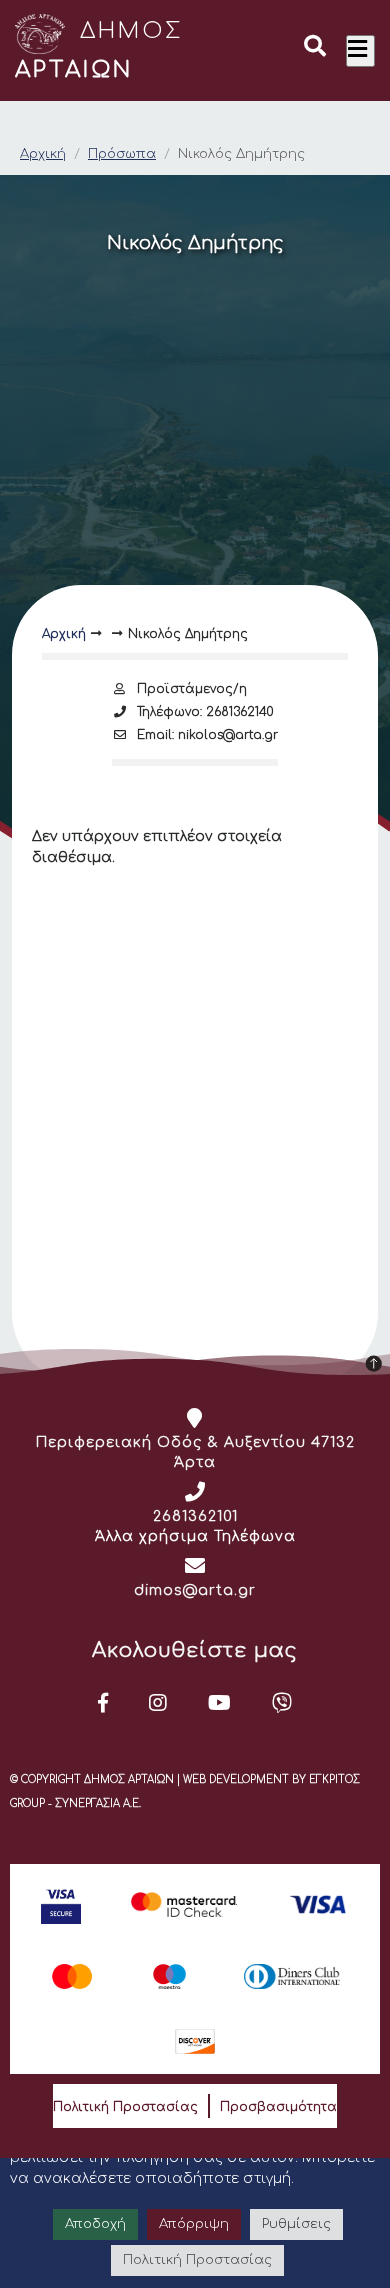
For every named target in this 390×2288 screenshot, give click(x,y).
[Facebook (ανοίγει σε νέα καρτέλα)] (103, 1703)
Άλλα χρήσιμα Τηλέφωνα (195, 1536)
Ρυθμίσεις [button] (296, 2224)
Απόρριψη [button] (194, 2224)
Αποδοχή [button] (95, 2224)
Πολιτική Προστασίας (125, 2107)
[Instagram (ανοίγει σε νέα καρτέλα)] (158, 1703)
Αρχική (43, 154)
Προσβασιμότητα (278, 2107)
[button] (315, 49)
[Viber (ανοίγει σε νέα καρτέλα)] (282, 1703)
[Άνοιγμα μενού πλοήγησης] (360, 51)
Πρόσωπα (122, 154)
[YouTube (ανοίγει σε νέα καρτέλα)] (220, 1703)
